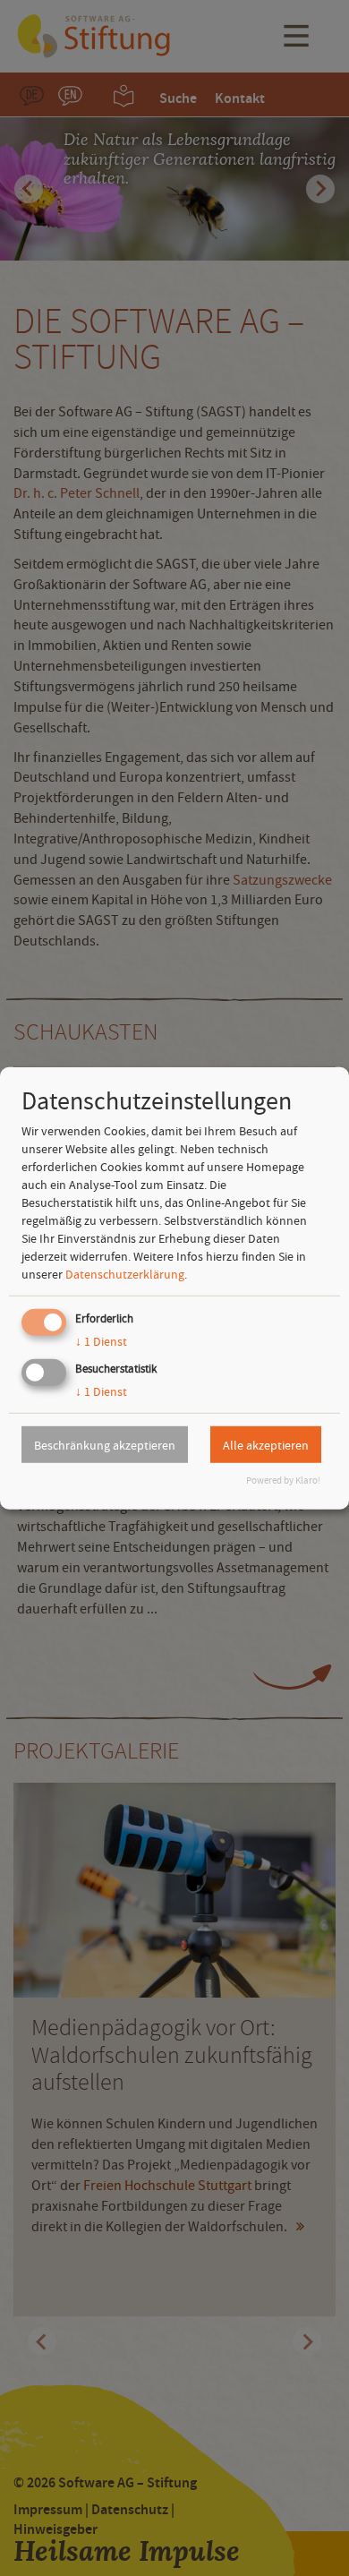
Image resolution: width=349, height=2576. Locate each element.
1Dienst (101, 1341)
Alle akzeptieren (266, 1444)
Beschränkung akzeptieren (105, 1444)
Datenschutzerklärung (125, 1274)
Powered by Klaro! (283, 1481)
